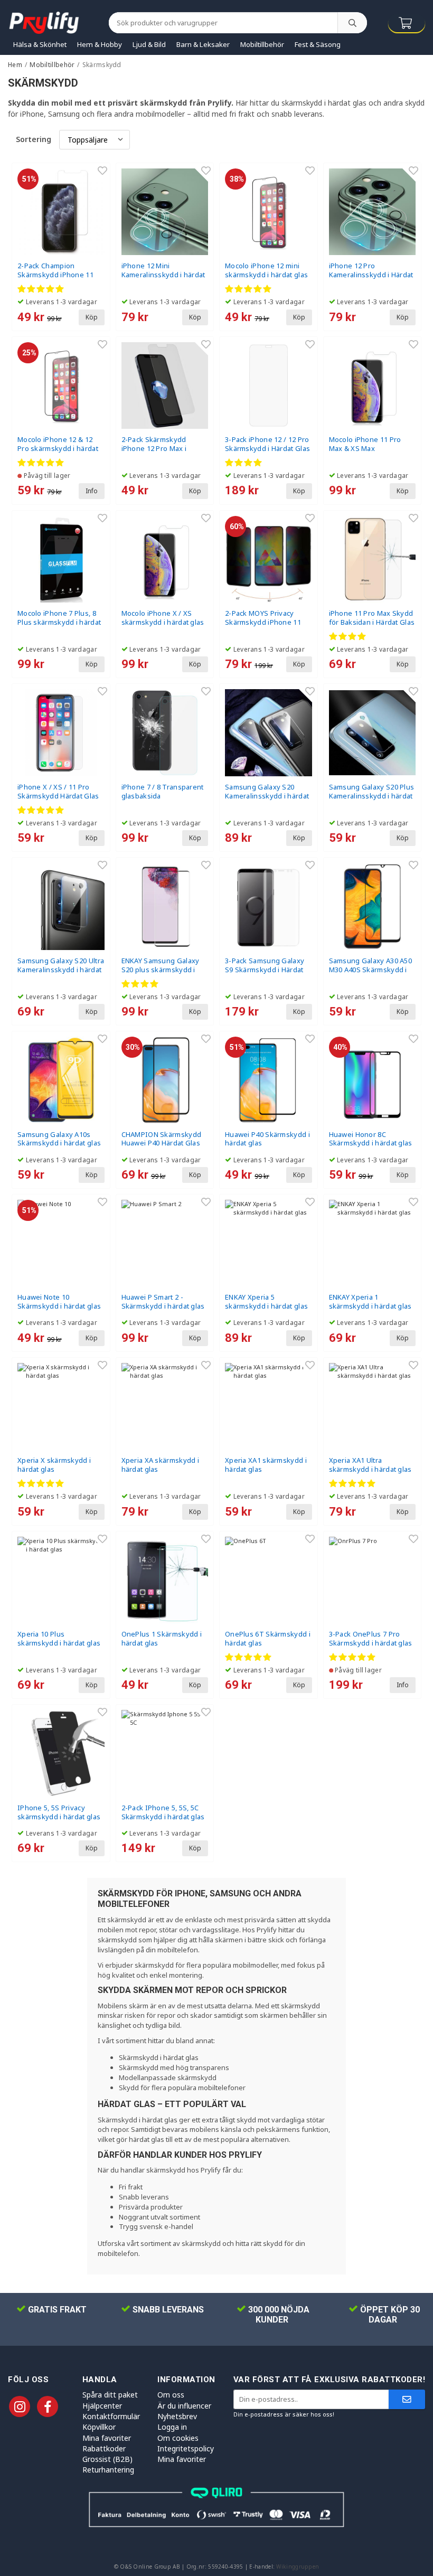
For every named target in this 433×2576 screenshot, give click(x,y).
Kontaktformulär (111, 2416)
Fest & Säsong (318, 44)
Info (92, 491)
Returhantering (108, 2470)
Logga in (172, 2427)
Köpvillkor (99, 2427)
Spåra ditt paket (110, 2395)
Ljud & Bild (149, 44)
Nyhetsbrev (177, 2416)
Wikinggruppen (298, 2566)
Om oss (171, 2395)
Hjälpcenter (102, 2406)
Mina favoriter (107, 2438)
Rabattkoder (104, 2448)
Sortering (34, 139)
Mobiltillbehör (262, 44)
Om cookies (178, 2438)
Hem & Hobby (100, 44)
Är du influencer (184, 2406)
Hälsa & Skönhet (40, 44)
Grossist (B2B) (107, 2459)
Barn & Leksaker (203, 44)
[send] (407, 2399)
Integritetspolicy (186, 2448)
